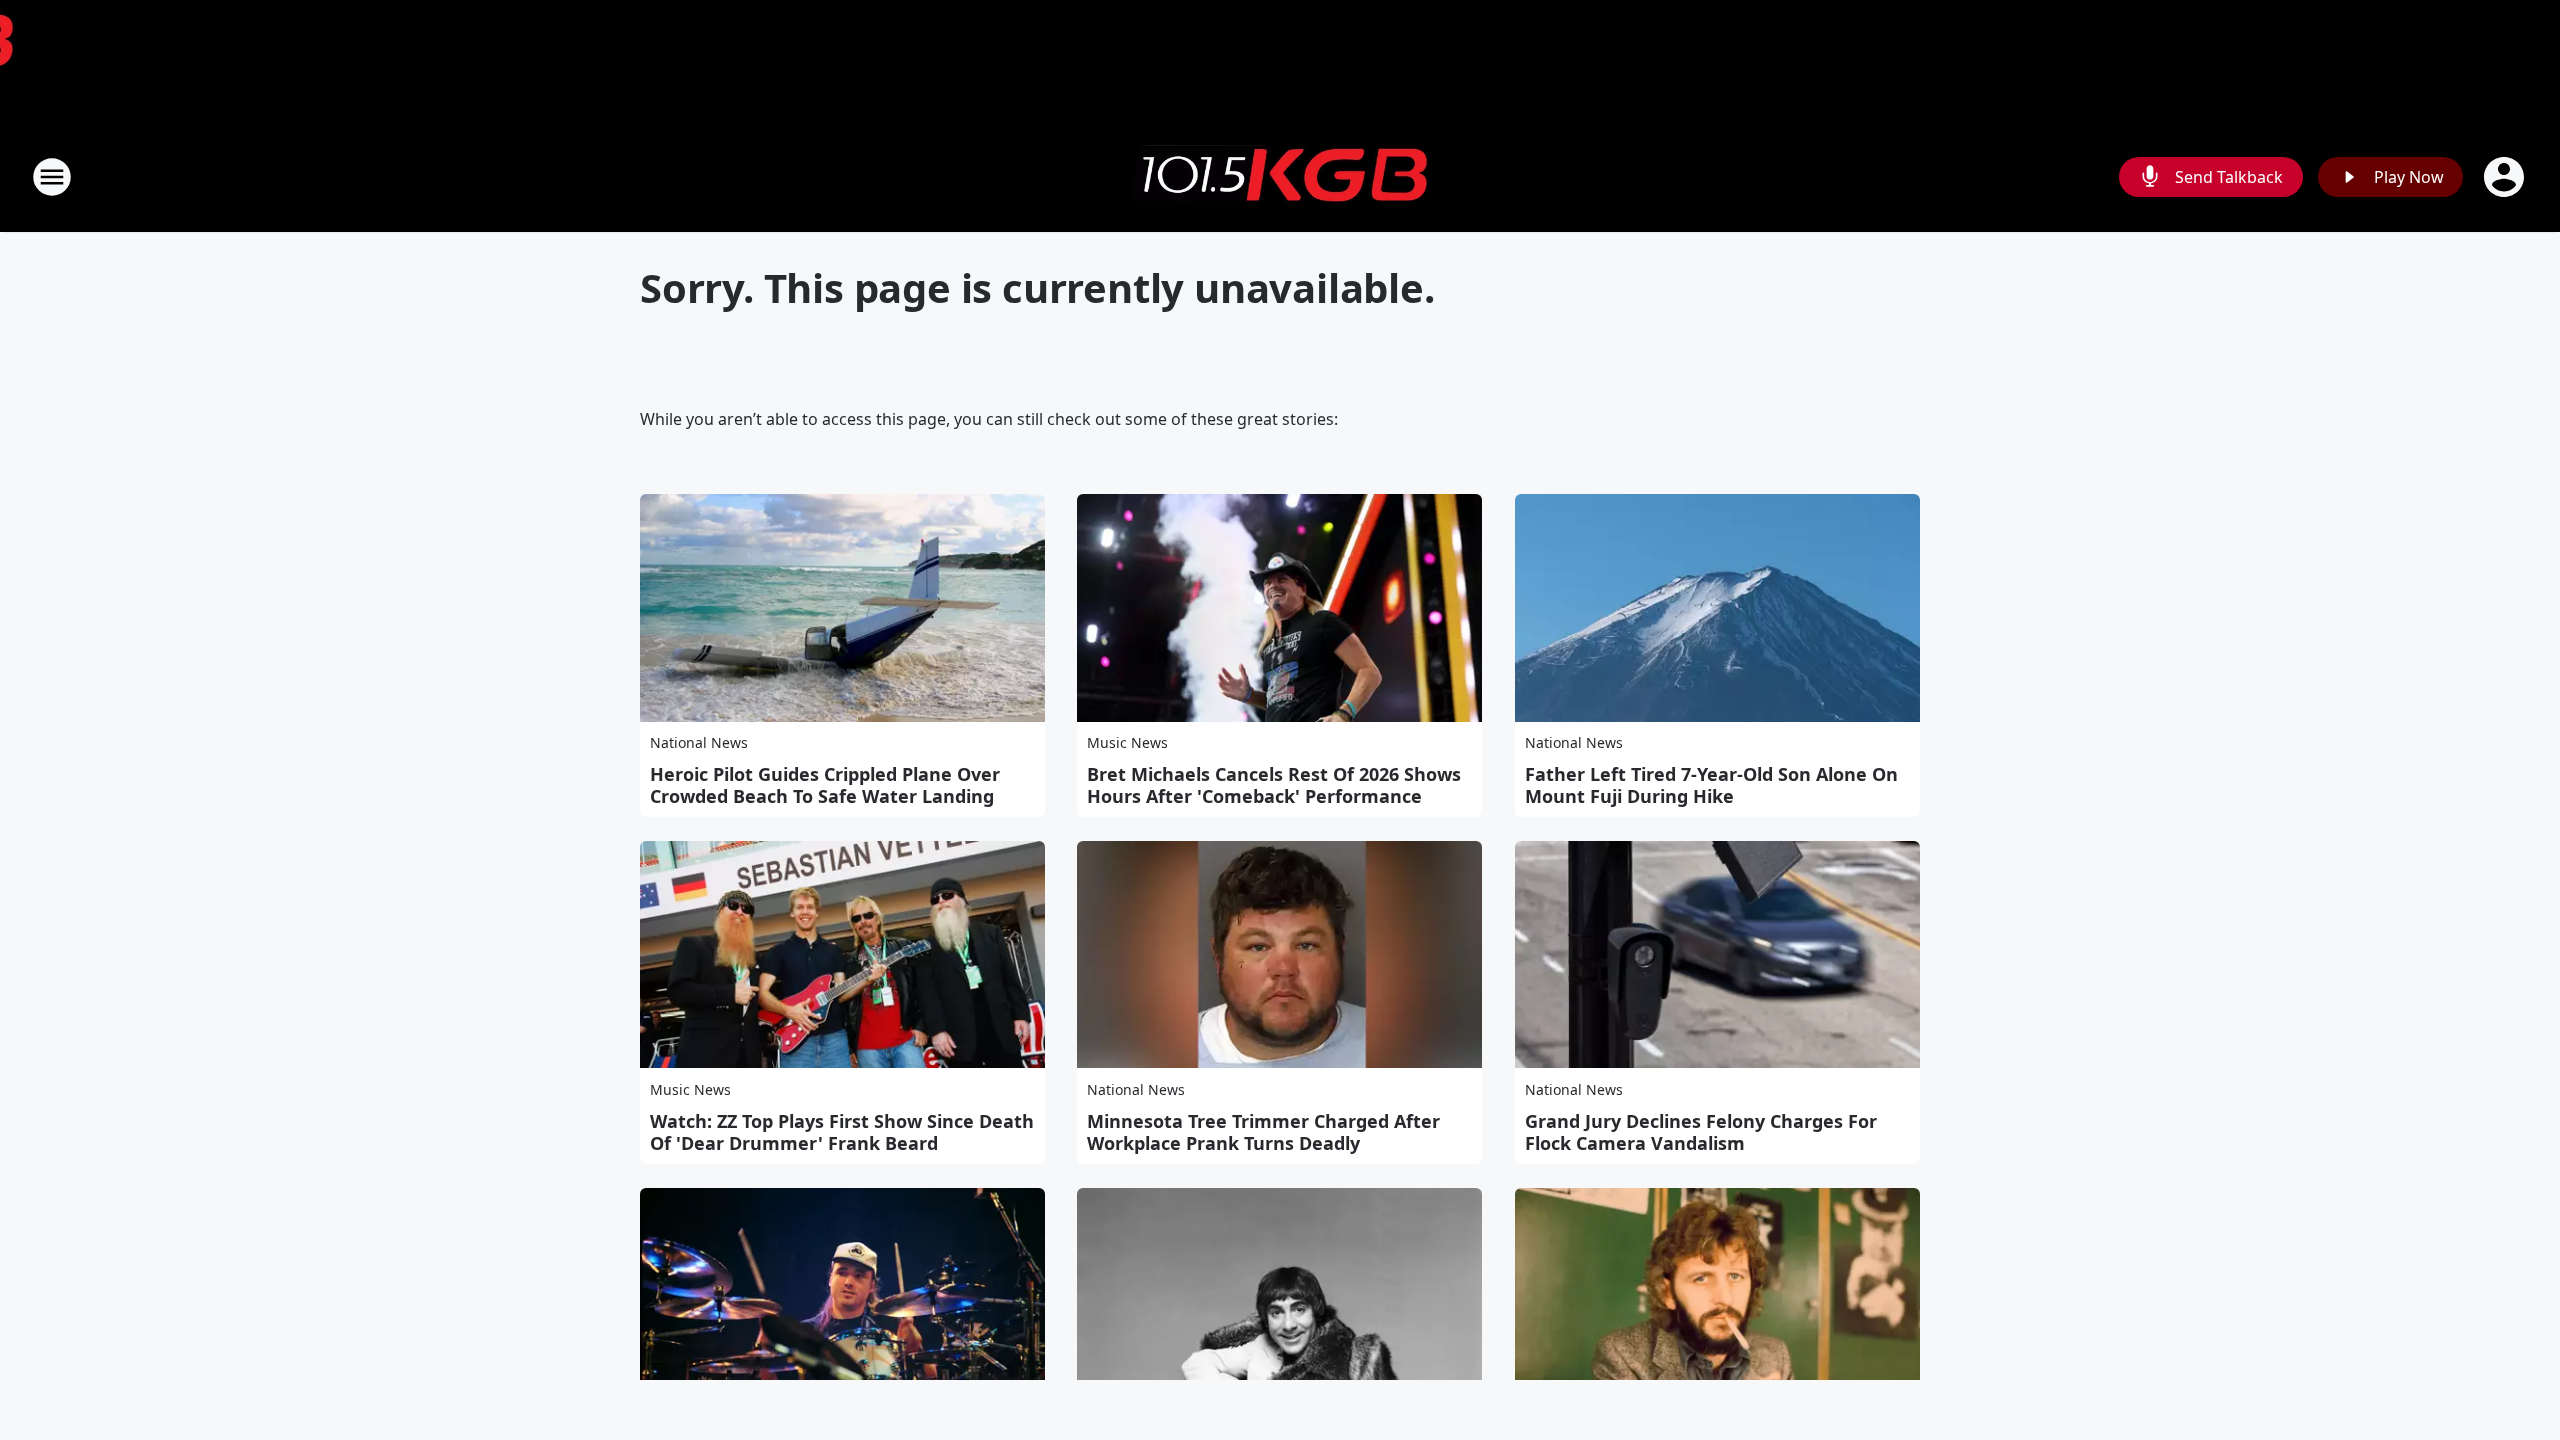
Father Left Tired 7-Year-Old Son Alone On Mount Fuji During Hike (1711, 785)
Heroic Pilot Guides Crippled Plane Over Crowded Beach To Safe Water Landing (825, 785)
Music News (1127, 742)
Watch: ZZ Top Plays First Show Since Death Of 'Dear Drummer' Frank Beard (842, 1132)
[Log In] (2506, 177)
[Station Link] (1280, 177)
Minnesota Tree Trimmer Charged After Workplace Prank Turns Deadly (1263, 1132)
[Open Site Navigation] (52, 177)
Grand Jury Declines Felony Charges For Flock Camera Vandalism (1701, 1132)
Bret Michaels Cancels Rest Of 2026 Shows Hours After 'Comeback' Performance (1274, 785)
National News (699, 742)
